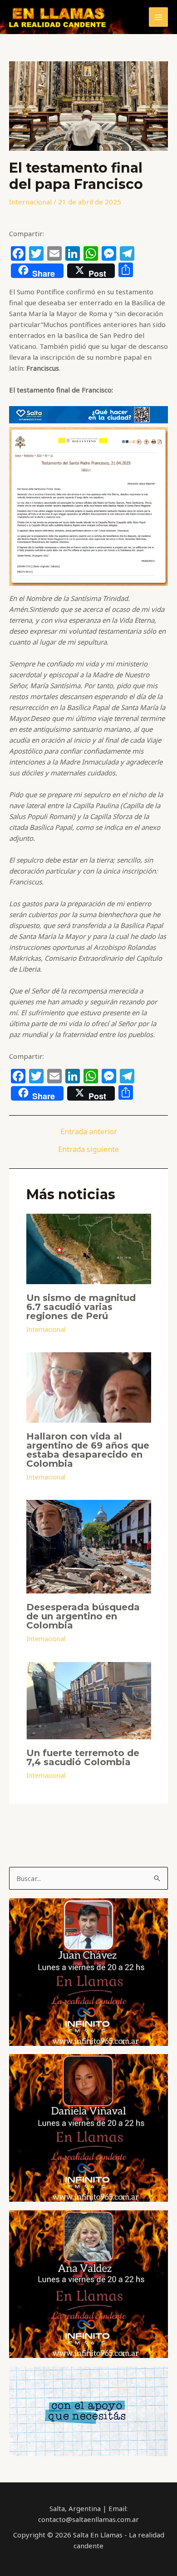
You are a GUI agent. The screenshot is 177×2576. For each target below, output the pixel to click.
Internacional (30, 202)
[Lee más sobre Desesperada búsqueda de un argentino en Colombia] (89, 1546)
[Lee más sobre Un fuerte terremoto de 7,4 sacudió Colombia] (89, 1700)
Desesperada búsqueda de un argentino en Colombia (83, 1616)
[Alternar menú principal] (159, 17)
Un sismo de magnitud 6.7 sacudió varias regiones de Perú (81, 1307)
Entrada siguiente (88, 1149)
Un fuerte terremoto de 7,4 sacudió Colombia (83, 1757)
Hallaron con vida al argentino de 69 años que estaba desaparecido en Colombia (88, 1450)
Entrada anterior (89, 1132)
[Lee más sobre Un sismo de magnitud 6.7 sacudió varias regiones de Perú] (89, 1248)
